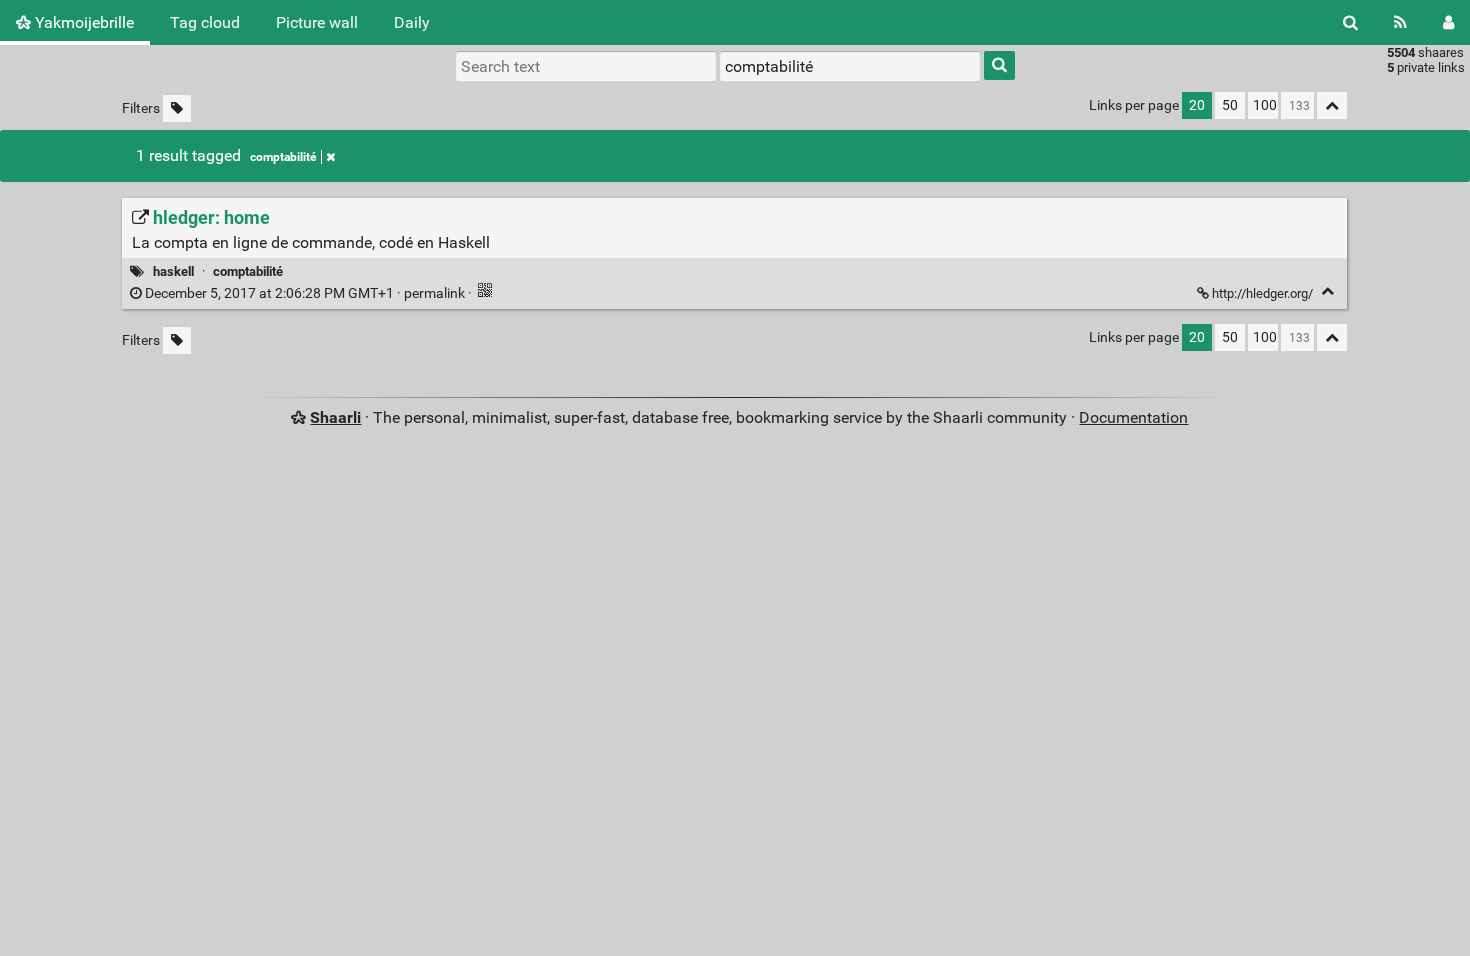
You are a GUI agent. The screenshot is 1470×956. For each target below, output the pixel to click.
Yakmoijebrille (82, 22)
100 (1265, 105)
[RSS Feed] (1400, 22)
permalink (305, 293)
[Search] (1350, 22)
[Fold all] (1332, 105)
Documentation (1133, 417)
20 (1197, 105)
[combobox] (850, 66)
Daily (412, 22)
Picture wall (317, 22)
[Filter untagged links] (177, 108)
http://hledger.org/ (1262, 293)
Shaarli (335, 417)
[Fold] (1327, 291)
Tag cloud (205, 22)
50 (1230, 105)
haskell (173, 271)
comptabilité (283, 157)
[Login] (1448, 22)
